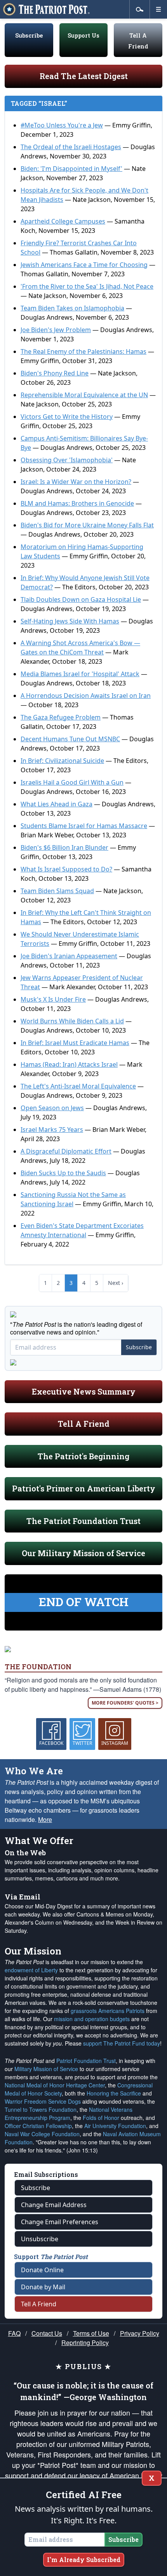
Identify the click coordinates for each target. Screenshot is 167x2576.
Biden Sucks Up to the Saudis (63, 1173)
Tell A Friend (84, 1424)
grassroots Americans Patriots (108, 2011)
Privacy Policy (140, 2333)
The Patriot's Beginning (83, 1456)
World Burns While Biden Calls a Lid (72, 1021)
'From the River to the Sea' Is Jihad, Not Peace (87, 286)
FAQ (14, 2333)
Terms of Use (91, 2333)
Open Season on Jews (52, 1108)
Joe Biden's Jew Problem (56, 330)
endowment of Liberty (31, 1970)
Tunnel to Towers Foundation (41, 2109)
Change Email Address (54, 2205)
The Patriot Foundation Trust (83, 1521)
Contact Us (47, 2333)
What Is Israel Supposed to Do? (66, 869)
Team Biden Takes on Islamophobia (72, 308)
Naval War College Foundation (42, 2134)
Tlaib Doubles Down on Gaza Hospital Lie (81, 599)
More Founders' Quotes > (125, 1703)
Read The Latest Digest (84, 76)
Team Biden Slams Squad (57, 891)
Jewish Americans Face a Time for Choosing (84, 265)
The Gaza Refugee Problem (61, 717)
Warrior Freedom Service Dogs (43, 2101)
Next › (116, 1283)
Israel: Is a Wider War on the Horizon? (76, 482)
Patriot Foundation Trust (86, 2061)
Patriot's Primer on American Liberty (84, 1488)
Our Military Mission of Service (83, 1553)
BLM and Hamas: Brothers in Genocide (77, 503)
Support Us (83, 35)
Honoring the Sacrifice (114, 2093)
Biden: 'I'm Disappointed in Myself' (71, 169)
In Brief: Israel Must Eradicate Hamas (75, 1043)
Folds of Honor (101, 2118)
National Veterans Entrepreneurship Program (69, 2114)
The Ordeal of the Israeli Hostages (71, 147)
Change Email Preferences (60, 2222)
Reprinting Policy (85, 2343)
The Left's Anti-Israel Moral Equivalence (78, 1086)
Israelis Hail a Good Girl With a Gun (72, 782)
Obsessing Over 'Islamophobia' (67, 460)
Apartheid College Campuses (63, 221)
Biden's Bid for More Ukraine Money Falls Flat (87, 525)
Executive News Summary (84, 1391)
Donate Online (42, 2270)
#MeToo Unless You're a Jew (62, 125)
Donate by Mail (43, 2287)
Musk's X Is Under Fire (53, 999)
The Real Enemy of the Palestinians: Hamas (83, 351)
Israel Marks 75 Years (52, 1130)
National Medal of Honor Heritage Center (55, 2085)
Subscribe (29, 35)
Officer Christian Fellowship (38, 2126)
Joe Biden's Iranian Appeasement (69, 956)
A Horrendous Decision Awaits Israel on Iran (86, 696)
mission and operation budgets (92, 2019)
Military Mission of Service (46, 2069)
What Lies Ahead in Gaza (57, 804)
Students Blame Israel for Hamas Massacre (84, 826)
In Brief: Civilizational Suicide (62, 761)
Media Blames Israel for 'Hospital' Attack (80, 674)
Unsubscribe (40, 2239)
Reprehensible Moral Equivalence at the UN (84, 395)
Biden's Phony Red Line (55, 373)
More (45, 1819)
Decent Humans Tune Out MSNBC (70, 739)
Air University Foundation (115, 2126)
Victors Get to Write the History (67, 417)
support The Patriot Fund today (122, 2043)
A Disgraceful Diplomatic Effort (66, 1151)
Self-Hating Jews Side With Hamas (70, 621)
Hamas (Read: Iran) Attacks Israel (69, 1064)
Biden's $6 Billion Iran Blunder (64, 847)
